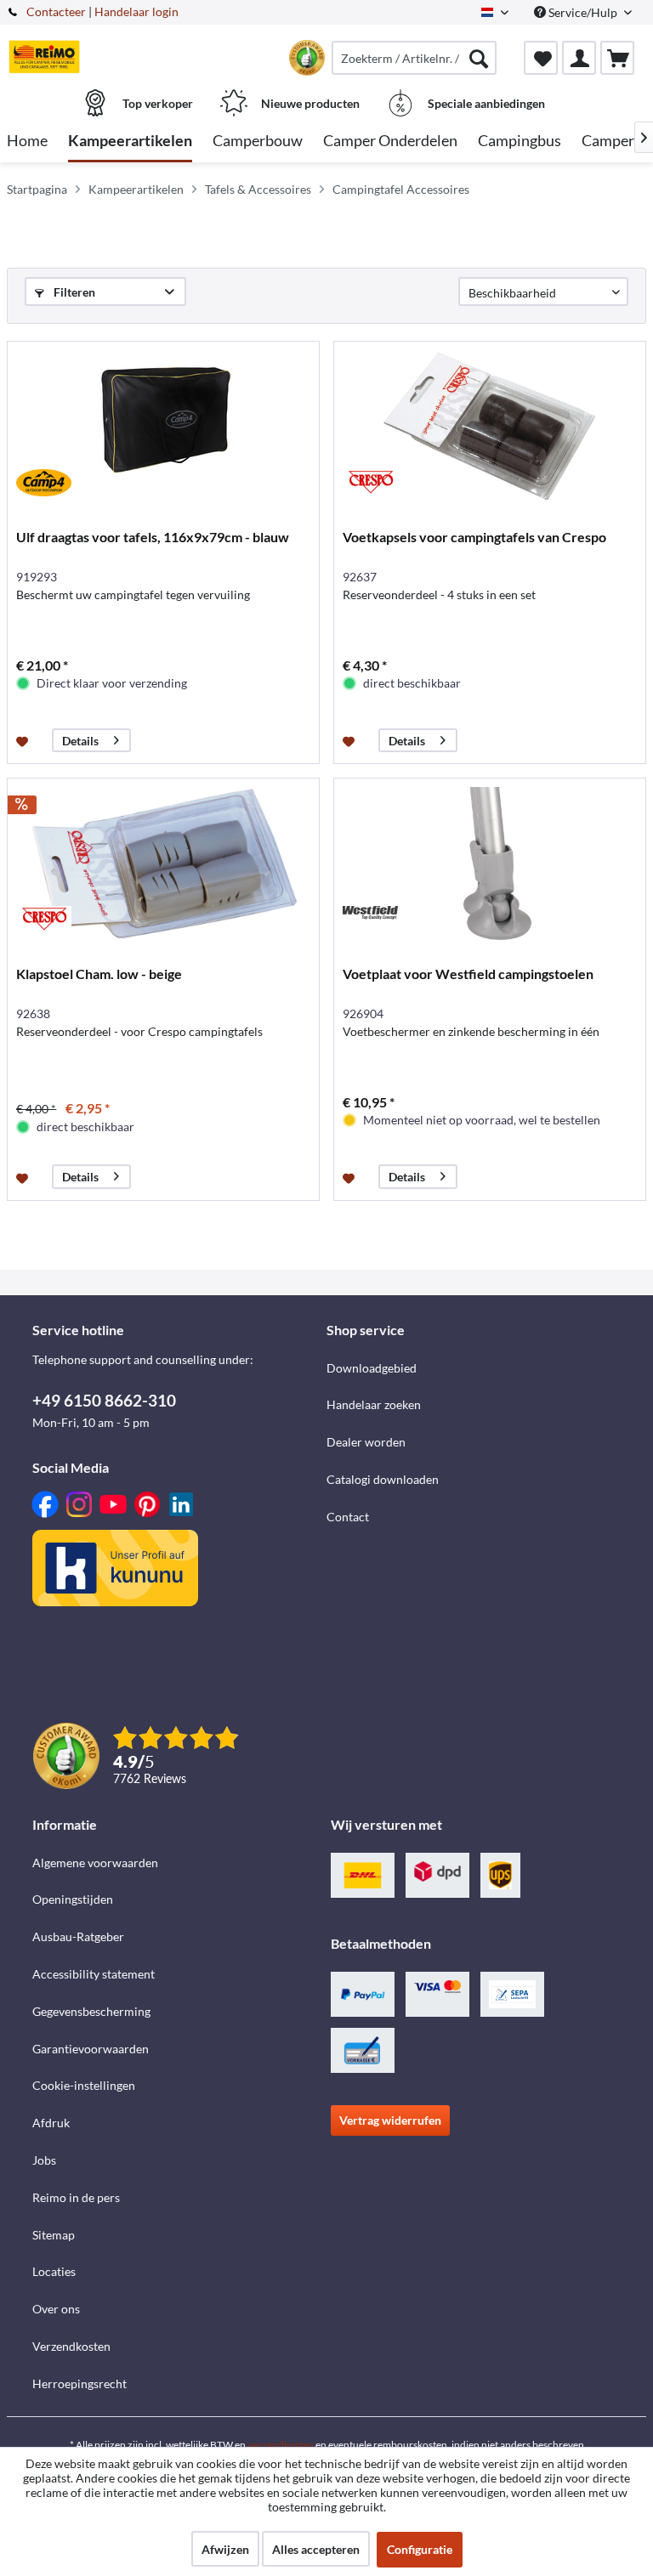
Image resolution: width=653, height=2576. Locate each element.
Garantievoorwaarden (91, 2049)
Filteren (73, 292)
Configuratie (420, 2549)
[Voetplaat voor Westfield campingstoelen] (490, 863)
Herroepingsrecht (79, 2384)
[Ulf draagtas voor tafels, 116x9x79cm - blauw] (163, 427)
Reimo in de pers (76, 2197)
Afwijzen (225, 2549)
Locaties (54, 2271)
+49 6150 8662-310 (104, 1400)
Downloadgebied (372, 1368)
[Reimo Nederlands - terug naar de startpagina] (44, 57)
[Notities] (541, 58)
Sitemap (54, 2235)
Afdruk (51, 2123)
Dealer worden (366, 1442)
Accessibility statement (94, 1974)
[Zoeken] (479, 58)
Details (80, 741)
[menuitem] (414, 58)
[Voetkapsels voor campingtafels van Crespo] (490, 427)
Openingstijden (73, 1899)
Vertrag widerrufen (390, 2120)
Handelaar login (136, 11)
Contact (348, 1517)
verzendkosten (281, 2445)
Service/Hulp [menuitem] (583, 12)
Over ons (56, 2309)
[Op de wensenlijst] (24, 740)
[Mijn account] (579, 58)
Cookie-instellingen (84, 2085)
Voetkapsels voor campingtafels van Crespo (474, 537)
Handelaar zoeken (374, 1404)
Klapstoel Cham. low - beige (99, 974)
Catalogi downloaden (383, 1479)
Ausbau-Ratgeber (78, 1936)
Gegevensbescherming (91, 2011)
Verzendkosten (71, 2346)
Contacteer (56, 11)
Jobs (44, 2160)
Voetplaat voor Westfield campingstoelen (468, 974)
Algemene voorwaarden (95, 1863)
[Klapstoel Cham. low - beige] (163, 863)
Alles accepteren (316, 2549)
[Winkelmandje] (617, 58)
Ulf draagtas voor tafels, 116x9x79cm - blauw (153, 537)
